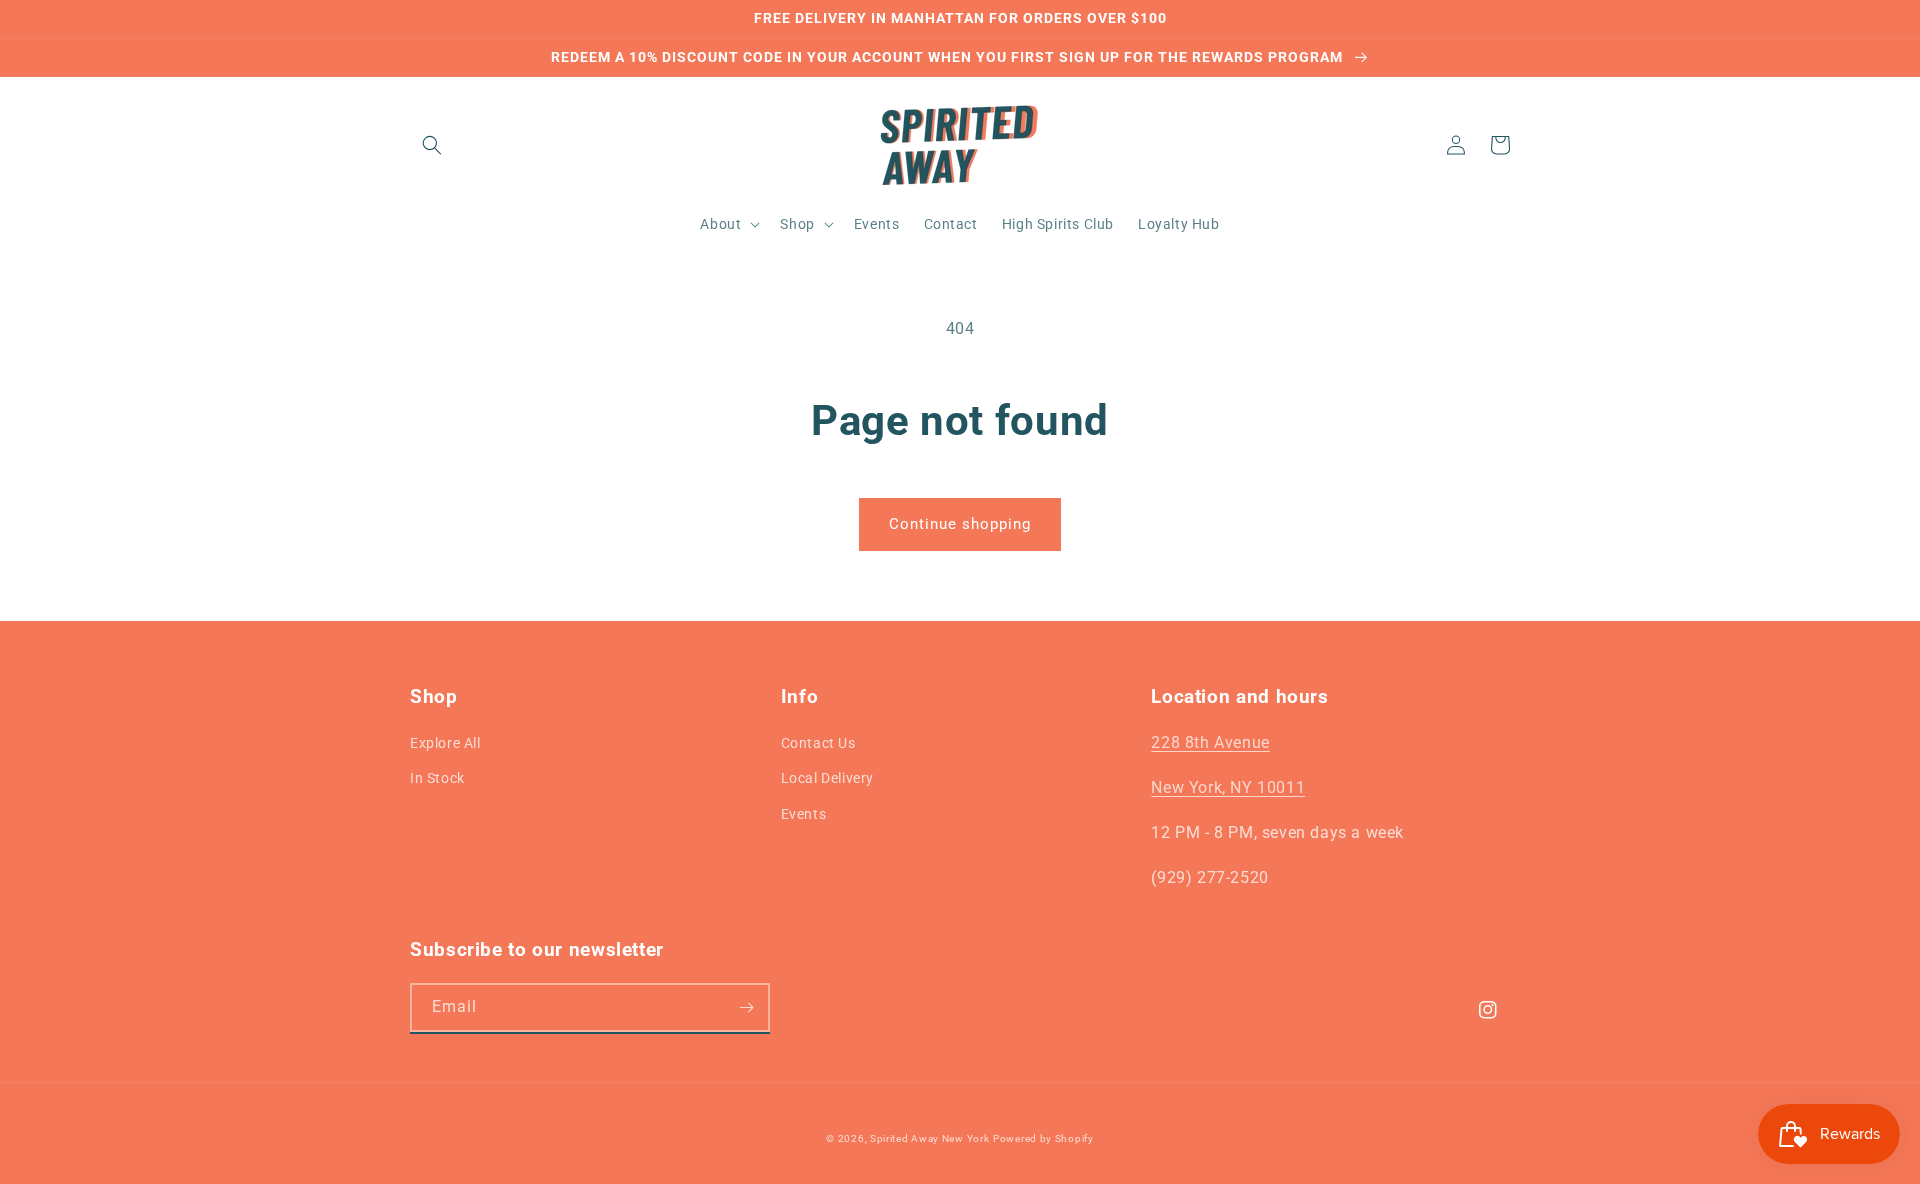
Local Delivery (827, 778)
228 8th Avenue (1210, 742)
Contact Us (818, 743)
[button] (432, 145)
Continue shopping (960, 524)
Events (804, 814)
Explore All (445, 743)
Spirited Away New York (929, 1138)
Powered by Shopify (1043, 1138)
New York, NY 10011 (1228, 787)
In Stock (437, 778)
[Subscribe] (746, 1007)
